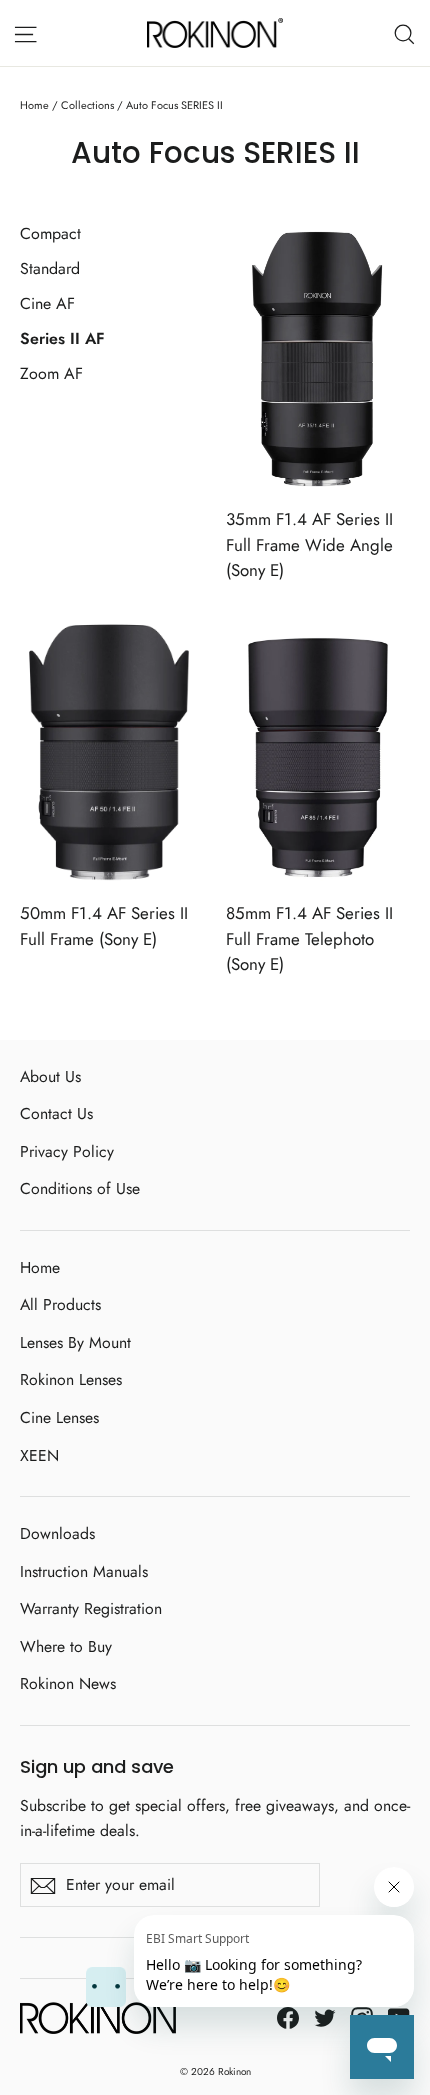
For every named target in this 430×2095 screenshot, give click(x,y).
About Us (50, 1076)
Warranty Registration (91, 1608)
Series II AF (62, 338)
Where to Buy (66, 1646)
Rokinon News (68, 1683)
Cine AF (47, 303)
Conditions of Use (80, 1188)
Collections (87, 105)
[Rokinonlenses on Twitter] (325, 2015)
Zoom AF (51, 373)
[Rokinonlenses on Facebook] (288, 2015)
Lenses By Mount (75, 1342)
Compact (50, 233)
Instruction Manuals (84, 1571)
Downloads (57, 1533)
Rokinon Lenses (71, 1379)
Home (34, 105)
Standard (50, 268)
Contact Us (56, 1113)
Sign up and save (97, 1766)
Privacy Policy (67, 1151)
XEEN (39, 1455)
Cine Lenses (59, 1417)
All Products (60, 1304)
